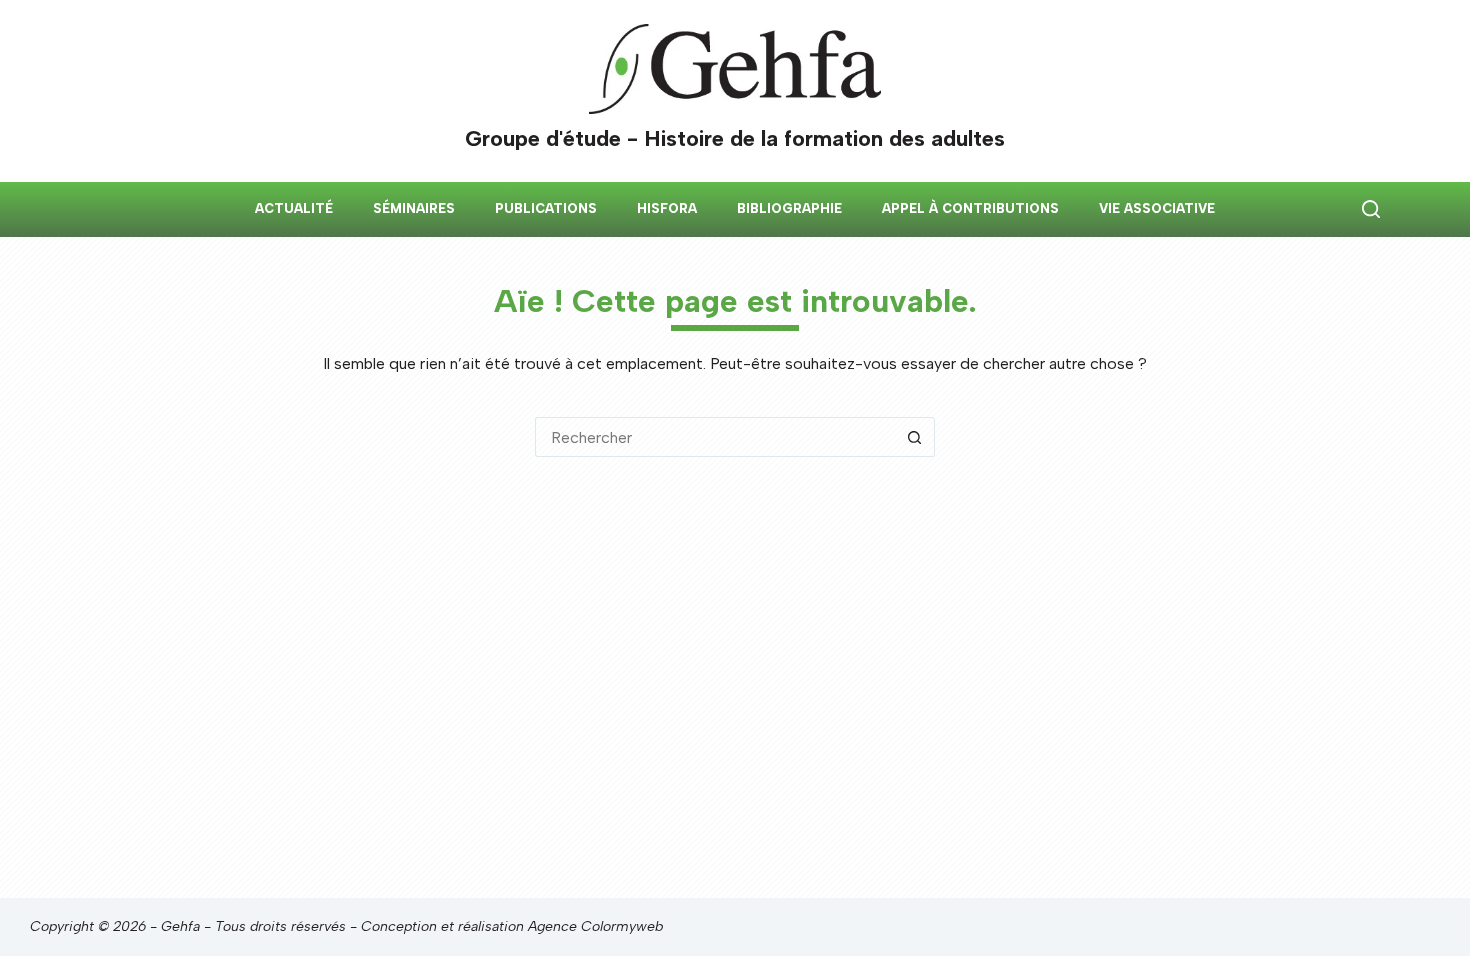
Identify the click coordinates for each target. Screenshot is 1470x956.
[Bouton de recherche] (915, 437)
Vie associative (1157, 208)
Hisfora (667, 208)
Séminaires (414, 208)
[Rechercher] (1371, 209)
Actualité (294, 208)
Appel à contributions (970, 208)
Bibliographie (789, 208)
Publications (546, 208)
